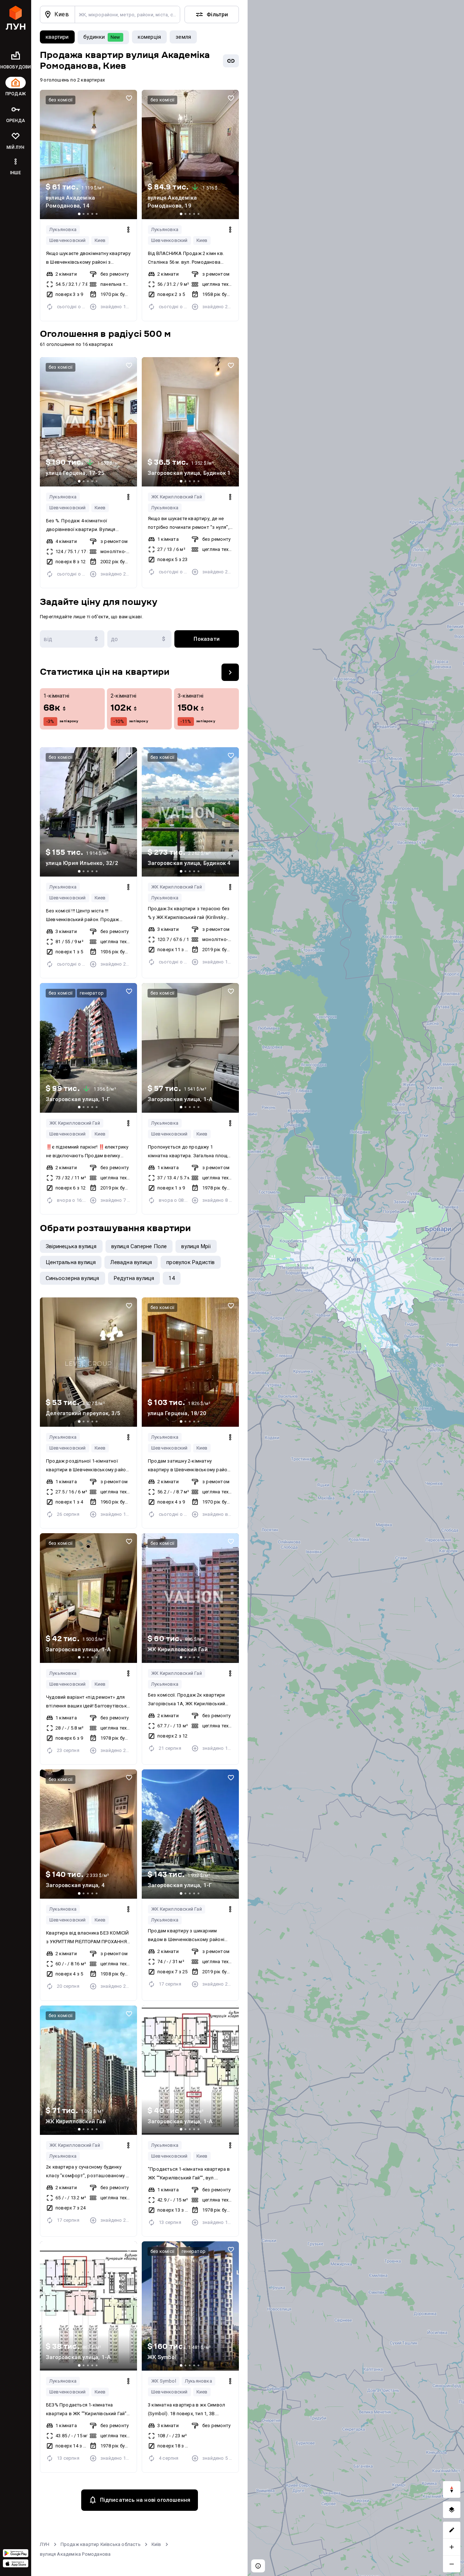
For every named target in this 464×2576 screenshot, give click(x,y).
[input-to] (140, 639)
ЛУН (45, 2544)
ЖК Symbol (164, 2381)
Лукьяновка (63, 229)
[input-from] (72, 639)
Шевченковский (68, 240)
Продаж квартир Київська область (101, 2544)
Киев (100, 240)
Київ (156, 2544)
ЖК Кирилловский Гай (177, 497)
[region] (356, 1288)
